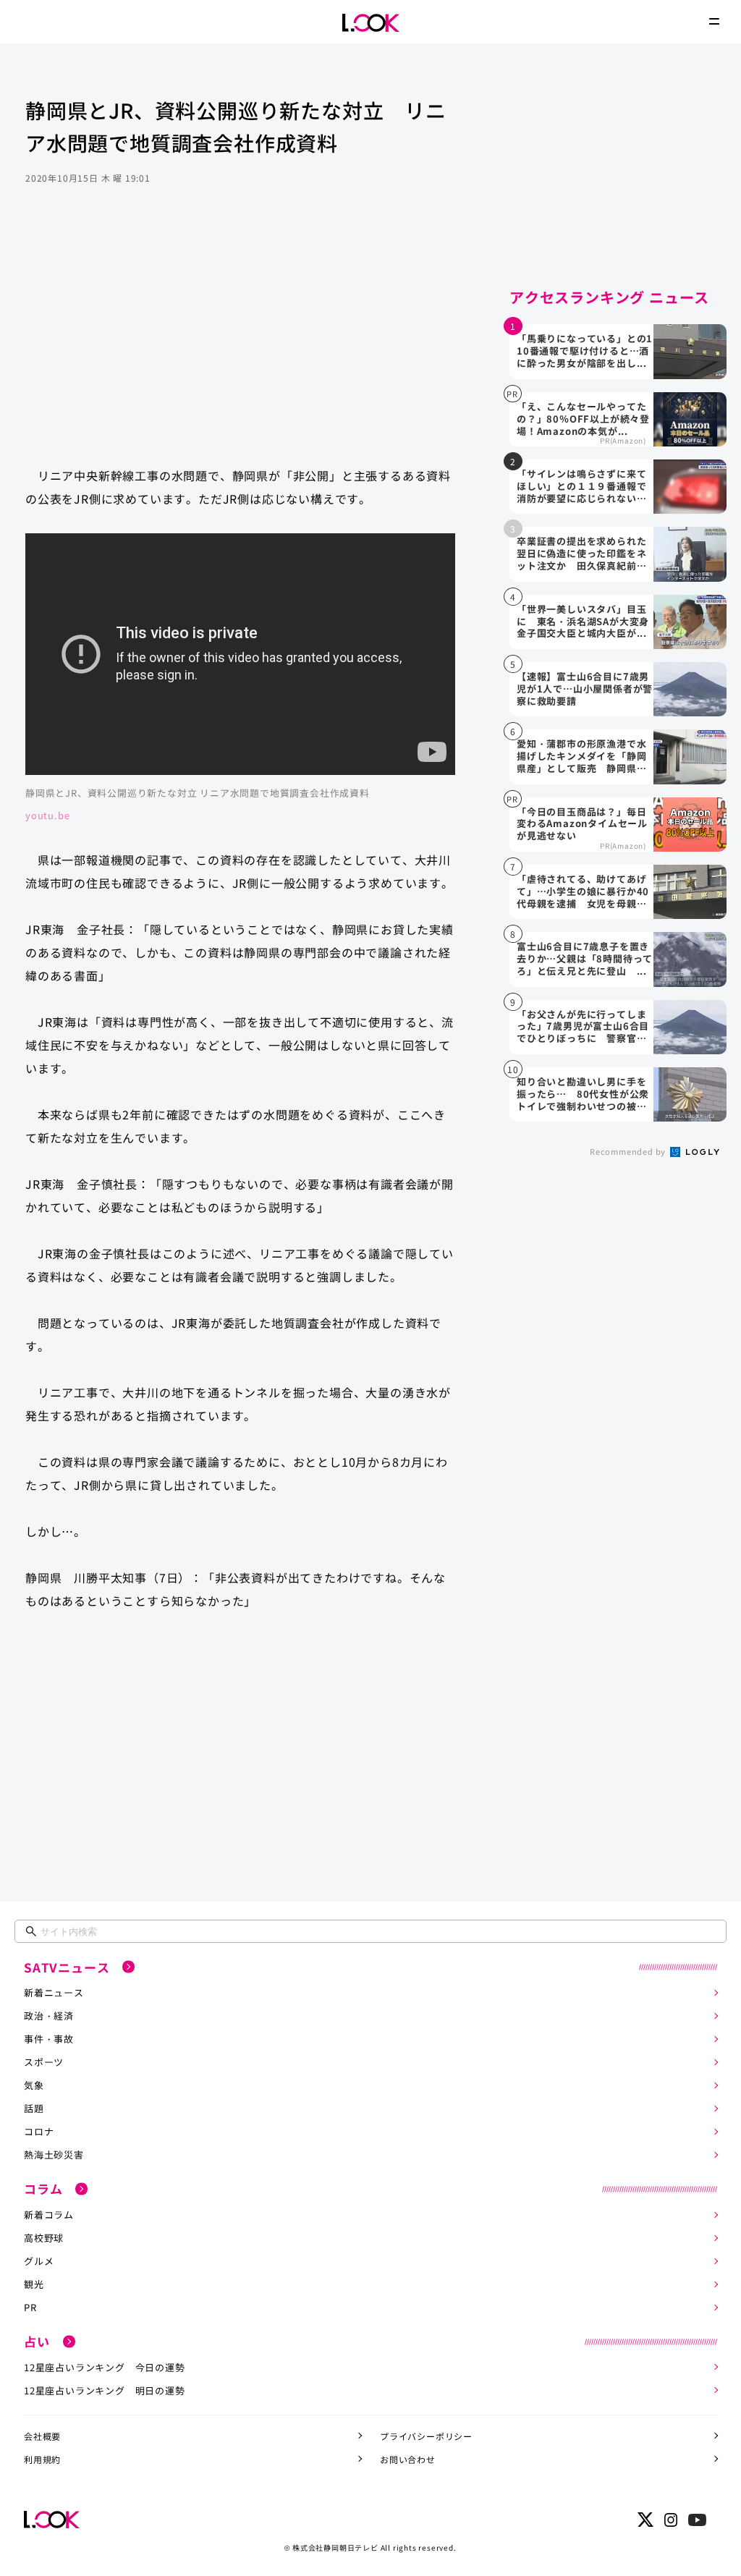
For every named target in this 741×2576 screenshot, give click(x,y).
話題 (34, 2108)
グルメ (39, 2261)
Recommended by (629, 1151)
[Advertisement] (240, 339)
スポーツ (44, 2062)
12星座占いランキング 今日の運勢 (105, 2367)
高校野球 (44, 2238)
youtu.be (47, 815)
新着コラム (49, 2215)
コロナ (39, 2131)
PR (30, 2307)
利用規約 (42, 2459)
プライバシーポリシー (426, 2436)
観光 (34, 2284)
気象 (34, 2085)
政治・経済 (49, 2016)
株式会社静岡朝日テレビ (335, 2547)
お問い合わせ (408, 2459)
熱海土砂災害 (54, 2155)
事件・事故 (49, 2039)
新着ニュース (54, 1992)
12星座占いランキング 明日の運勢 (105, 2390)
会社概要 (42, 2436)
